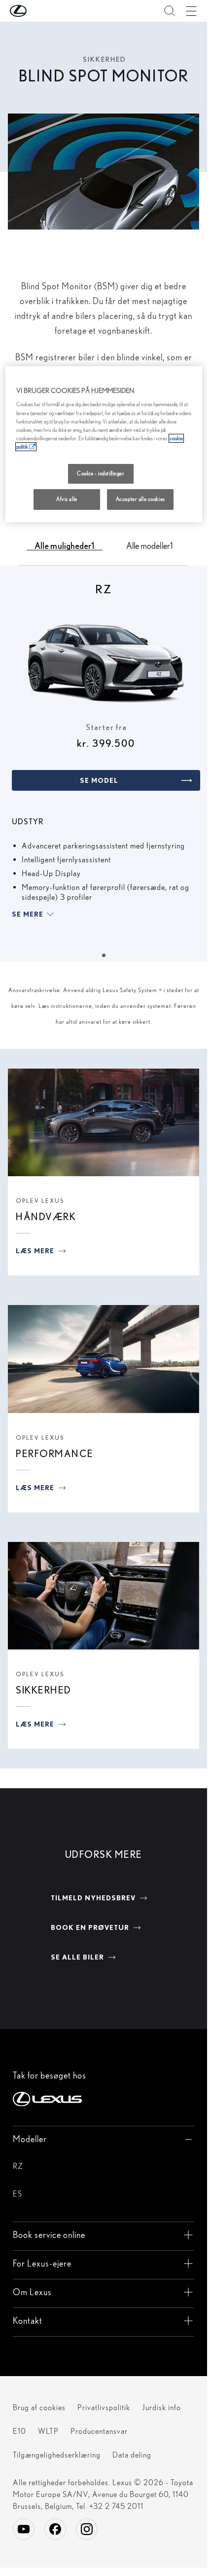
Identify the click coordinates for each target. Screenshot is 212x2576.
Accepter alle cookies (141, 499)
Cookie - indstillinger (101, 473)
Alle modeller (149, 545)
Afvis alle (67, 499)
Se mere (28, 914)
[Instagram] (87, 2529)
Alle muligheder (65, 545)
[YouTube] (24, 2529)
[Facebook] (55, 2529)
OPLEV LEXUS (40, 1438)
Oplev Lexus (40, 1201)
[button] (38, 11)
